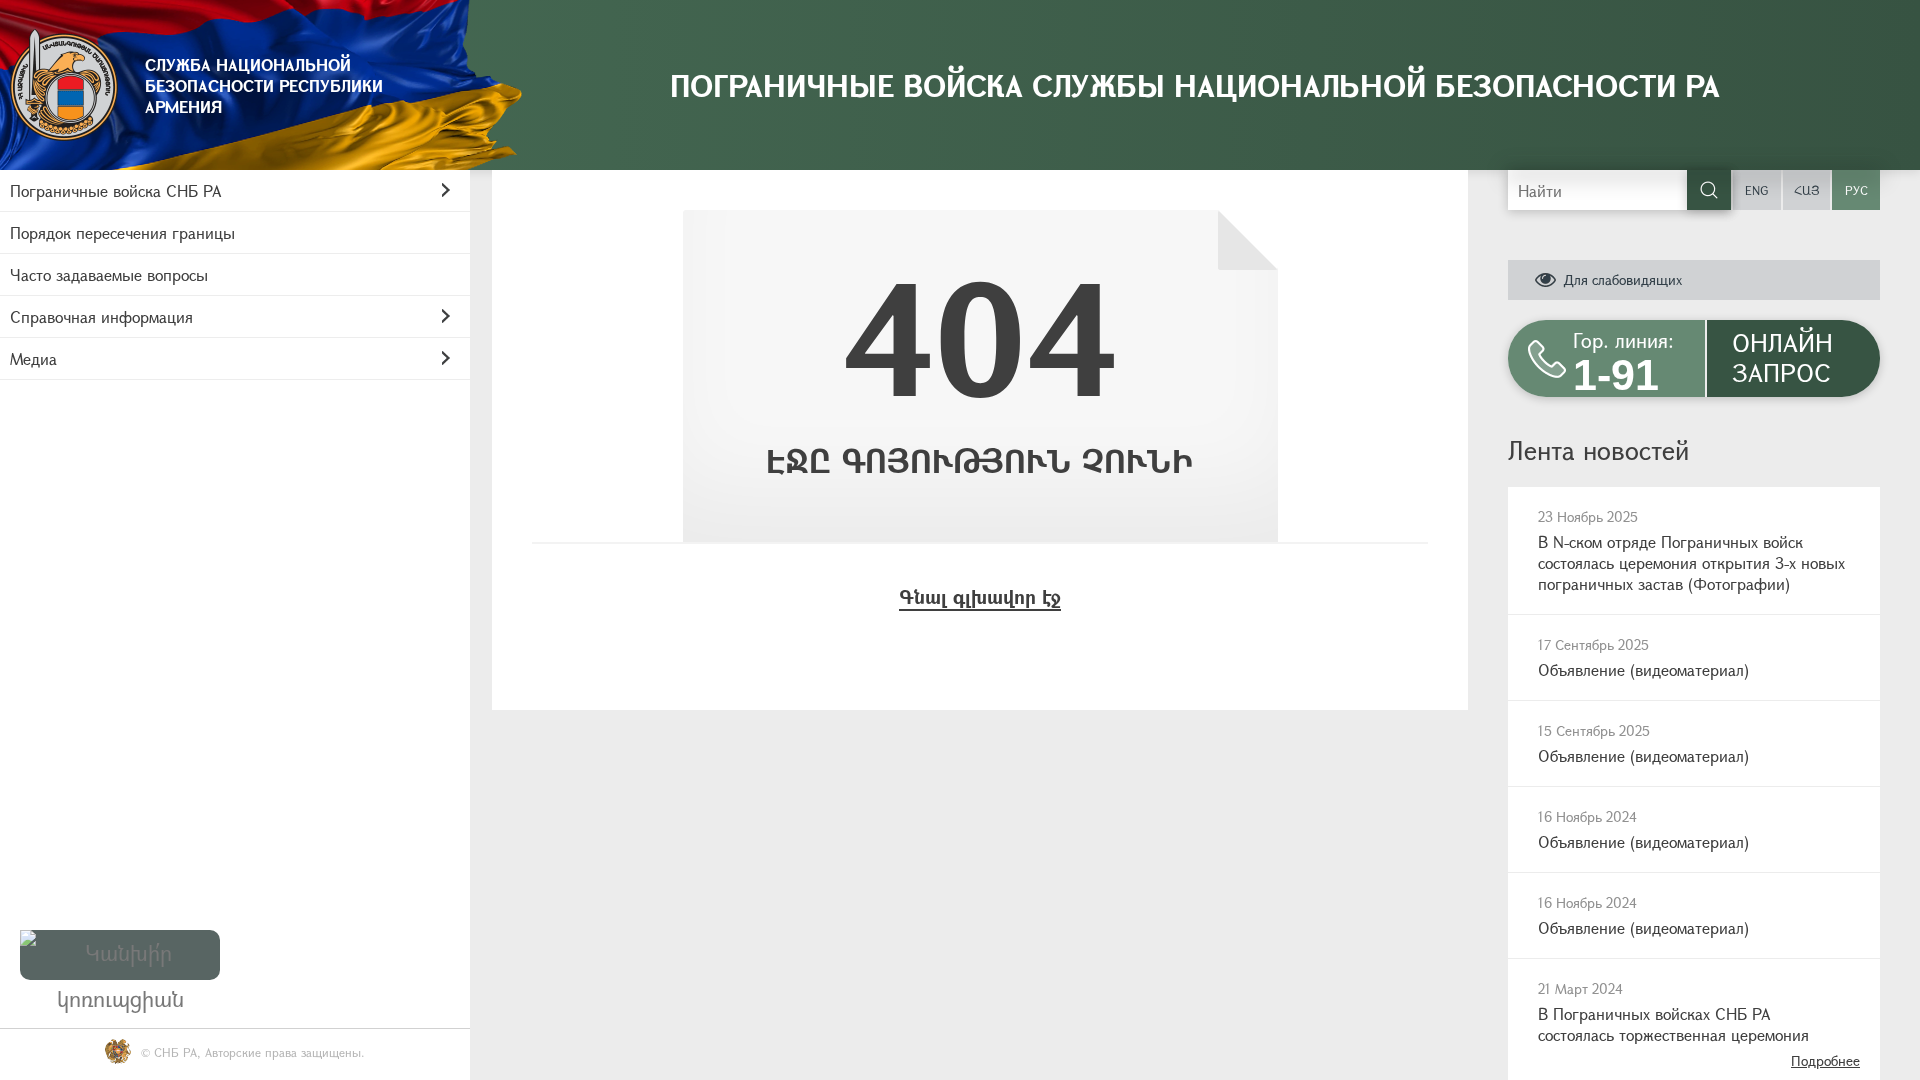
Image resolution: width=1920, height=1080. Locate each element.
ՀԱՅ (1807, 190)
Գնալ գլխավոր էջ (980, 596)
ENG (1756, 190)
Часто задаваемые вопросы (109, 274)
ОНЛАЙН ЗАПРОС (1782, 357)
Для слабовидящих (1622, 279)
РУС (1856, 190)
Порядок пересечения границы (122, 232)
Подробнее (1825, 1060)
